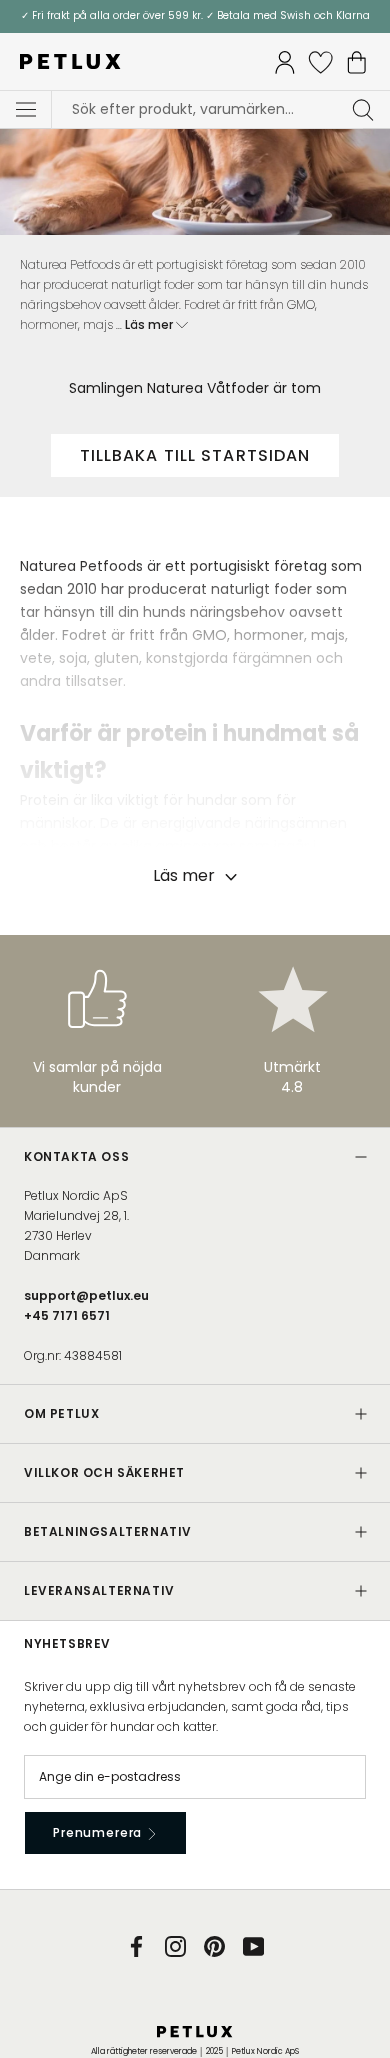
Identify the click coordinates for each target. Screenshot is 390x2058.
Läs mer (150, 324)
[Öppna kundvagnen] (357, 62)
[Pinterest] (214, 1945)
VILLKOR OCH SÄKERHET (104, 1472)
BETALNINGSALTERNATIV (108, 1531)
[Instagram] (175, 1945)
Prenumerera (99, 1832)
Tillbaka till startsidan (195, 455)
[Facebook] (136, 1945)
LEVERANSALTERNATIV (99, 1590)
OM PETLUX (61, 1413)
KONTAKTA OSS (76, 1156)
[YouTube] (253, 1945)
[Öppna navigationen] (26, 110)
